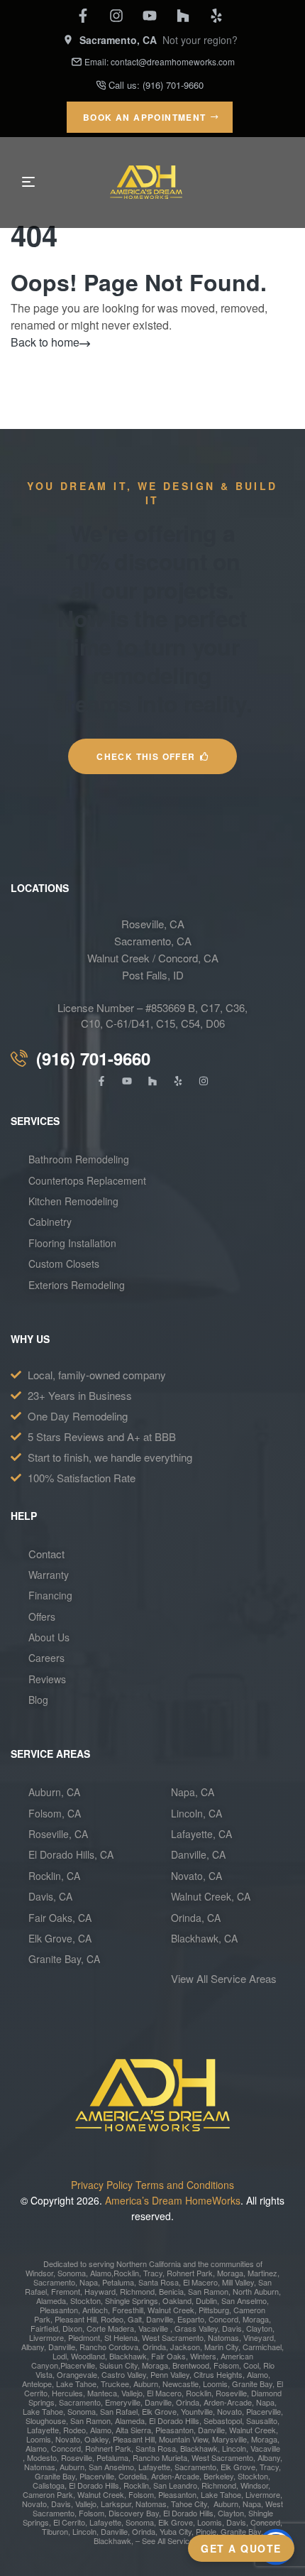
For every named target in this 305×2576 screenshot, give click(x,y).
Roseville (230, 2393)
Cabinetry (50, 1222)
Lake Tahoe (75, 2384)
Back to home (45, 342)
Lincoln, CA (196, 1813)
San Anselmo (244, 2300)
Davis (231, 2328)
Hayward (99, 2291)
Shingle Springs (132, 2300)
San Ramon (207, 2291)
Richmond (136, 2291)
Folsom (225, 2365)
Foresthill (128, 2310)
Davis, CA (50, 1896)
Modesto (42, 2457)
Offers (43, 1616)
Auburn (145, 2384)
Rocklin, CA (54, 1876)
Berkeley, (220, 2476)
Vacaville (153, 2328)
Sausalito (262, 2420)
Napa (88, 2282)
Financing (50, 1595)
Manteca (102, 2393)
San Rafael (119, 2411)
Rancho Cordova (108, 2347)
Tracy (153, 2273)
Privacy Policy (102, 2185)
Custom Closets (64, 1263)
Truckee (114, 2384)
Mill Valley (237, 2282)
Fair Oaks (168, 2356)
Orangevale (76, 2374)
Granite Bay (251, 2384)
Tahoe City (189, 2504)
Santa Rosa (157, 2282)
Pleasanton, (178, 2494)
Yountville (197, 2411)
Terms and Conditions (185, 2185)
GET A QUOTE (241, 2548)
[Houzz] (183, 16)
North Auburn (256, 2291)
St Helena (121, 2337)
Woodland (88, 2356)
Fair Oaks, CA (60, 1918)
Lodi (60, 2356)
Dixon (71, 2328)
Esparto (191, 2319)
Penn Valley (170, 2374)
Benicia (170, 2291)
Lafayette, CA (201, 1834)
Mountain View (183, 2439)
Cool (251, 2365)
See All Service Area (177, 2540)
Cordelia (133, 2476)
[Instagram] (116, 16)
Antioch (94, 2310)
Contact (46, 1554)
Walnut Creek (171, 2310)
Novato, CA (196, 1876)
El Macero (200, 2282)
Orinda (154, 2347)
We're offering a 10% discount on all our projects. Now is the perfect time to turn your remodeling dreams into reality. (152, 618)
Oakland (176, 2300)
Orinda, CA (196, 1918)
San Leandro (175, 2485)
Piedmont (84, 2337)
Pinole (206, 2531)
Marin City (221, 2347)
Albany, (34, 2347)
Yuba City (176, 2531)
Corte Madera (110, 2328)
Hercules (67, 2393)
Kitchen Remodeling (73, 1201)
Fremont (65, 2291)
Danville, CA (198, 1854)
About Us (49, 1637)
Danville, (115, 2531)
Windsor (39, 2273)
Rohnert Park (189, 2273)
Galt (135, 2319)
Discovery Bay (134, 2513)
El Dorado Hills (174, 2420)
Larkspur (116, 2504)
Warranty (49, 1575)
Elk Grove (159, 2411)
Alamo (36, 2448)
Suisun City (118, 2365)
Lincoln (234, 2448)
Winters (203, 2356)
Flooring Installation (72, 1243)
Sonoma (71, 2273)
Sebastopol (223, 2420)
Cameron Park (48, 2494)
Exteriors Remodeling (77, 1285)
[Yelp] (216, 16)
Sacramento (54, 2282)
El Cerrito (69, 2522)
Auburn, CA (54, 1792)
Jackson (185, 2347)
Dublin (205, 2300)
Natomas (222, 2337)
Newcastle (179, 2384)
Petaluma (117, 2282)
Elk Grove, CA (60, 1938)
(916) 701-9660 (173, 85)
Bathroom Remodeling (79, 1159)
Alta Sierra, (134, 2430)
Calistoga (49, 2485)
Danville (160, 2319)
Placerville (78, 2365)
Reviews (47, 1679)
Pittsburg (213, 2310)
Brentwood (191, 2365)
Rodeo (112, 2319)
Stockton (85, 2300)
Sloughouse (46, 2420)
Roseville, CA (153, 924)
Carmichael (261, 2347)
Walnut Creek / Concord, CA (153, 958)
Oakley (96, 2439)
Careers (46, 1658)
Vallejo (132, 2393)
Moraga (230, 2273)
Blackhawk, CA (204, 1938)
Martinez (262, 2273)
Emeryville (123, 2402)
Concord (222, 2319)
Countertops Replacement (87, 1180)
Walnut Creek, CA (211, 1896)
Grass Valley (195, 2328)
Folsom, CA (55, 1813)
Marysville (229, 2439)
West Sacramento (172, 2337)
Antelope (37, 2384)
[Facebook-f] (83, 16)
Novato (229, 2411)
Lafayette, (44, 2430)
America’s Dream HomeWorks (173, 2200)
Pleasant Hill (74, 2319)
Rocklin (126, 2273)
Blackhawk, (130, 2356)
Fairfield (44, 2328)
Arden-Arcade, (229, 2402)
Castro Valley (124, 2374)
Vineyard (257, 2337)
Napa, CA (193, 1792)
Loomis (214, 2384)
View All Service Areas (224, 1978)
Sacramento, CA (153, 941)
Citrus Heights (217, 2374)
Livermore (46, 2337)
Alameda (51, 2300)
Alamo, (102, 2273)
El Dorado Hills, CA (71, 1854)
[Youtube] (150, 16)
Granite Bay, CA (64, 1959)
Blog (38, 1700)
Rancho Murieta (160, 2457)
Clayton (259, 2328)
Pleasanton (59, 2310)
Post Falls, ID (153, 975)
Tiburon (55, 2531)
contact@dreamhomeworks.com (173, 61)
